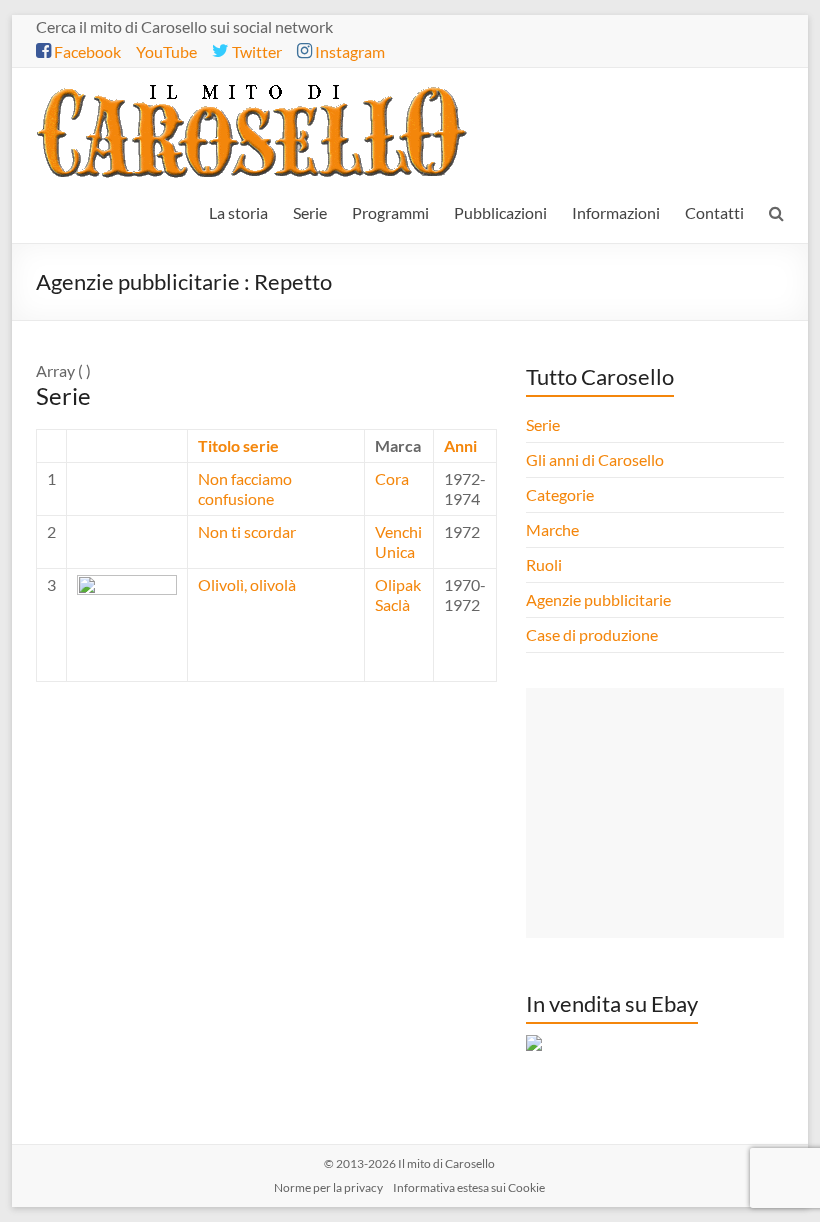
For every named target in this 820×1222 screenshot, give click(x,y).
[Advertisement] (655, 813)
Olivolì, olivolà (247, 584)
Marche (552, 529)
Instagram (348, 51)
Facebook (86, 51)
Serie (310, 212)
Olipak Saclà (398, 594)
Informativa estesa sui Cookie (469, 1187)
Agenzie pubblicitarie (600, 599)
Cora (392, 478)
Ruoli (544, 564)
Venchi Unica (398, 541)
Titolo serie (238, 445)
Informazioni (616, 212)
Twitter (255, 51)
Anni (460, 445)
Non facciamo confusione (245, 488)
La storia (238, 212)
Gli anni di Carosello (595, 459)
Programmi (390, 212)
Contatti (714, 212)
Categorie (561, 494)
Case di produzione (593, 634)
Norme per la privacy (328, 1187)
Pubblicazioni (500, 212)
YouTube (166, 51)
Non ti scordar (247, 531)
